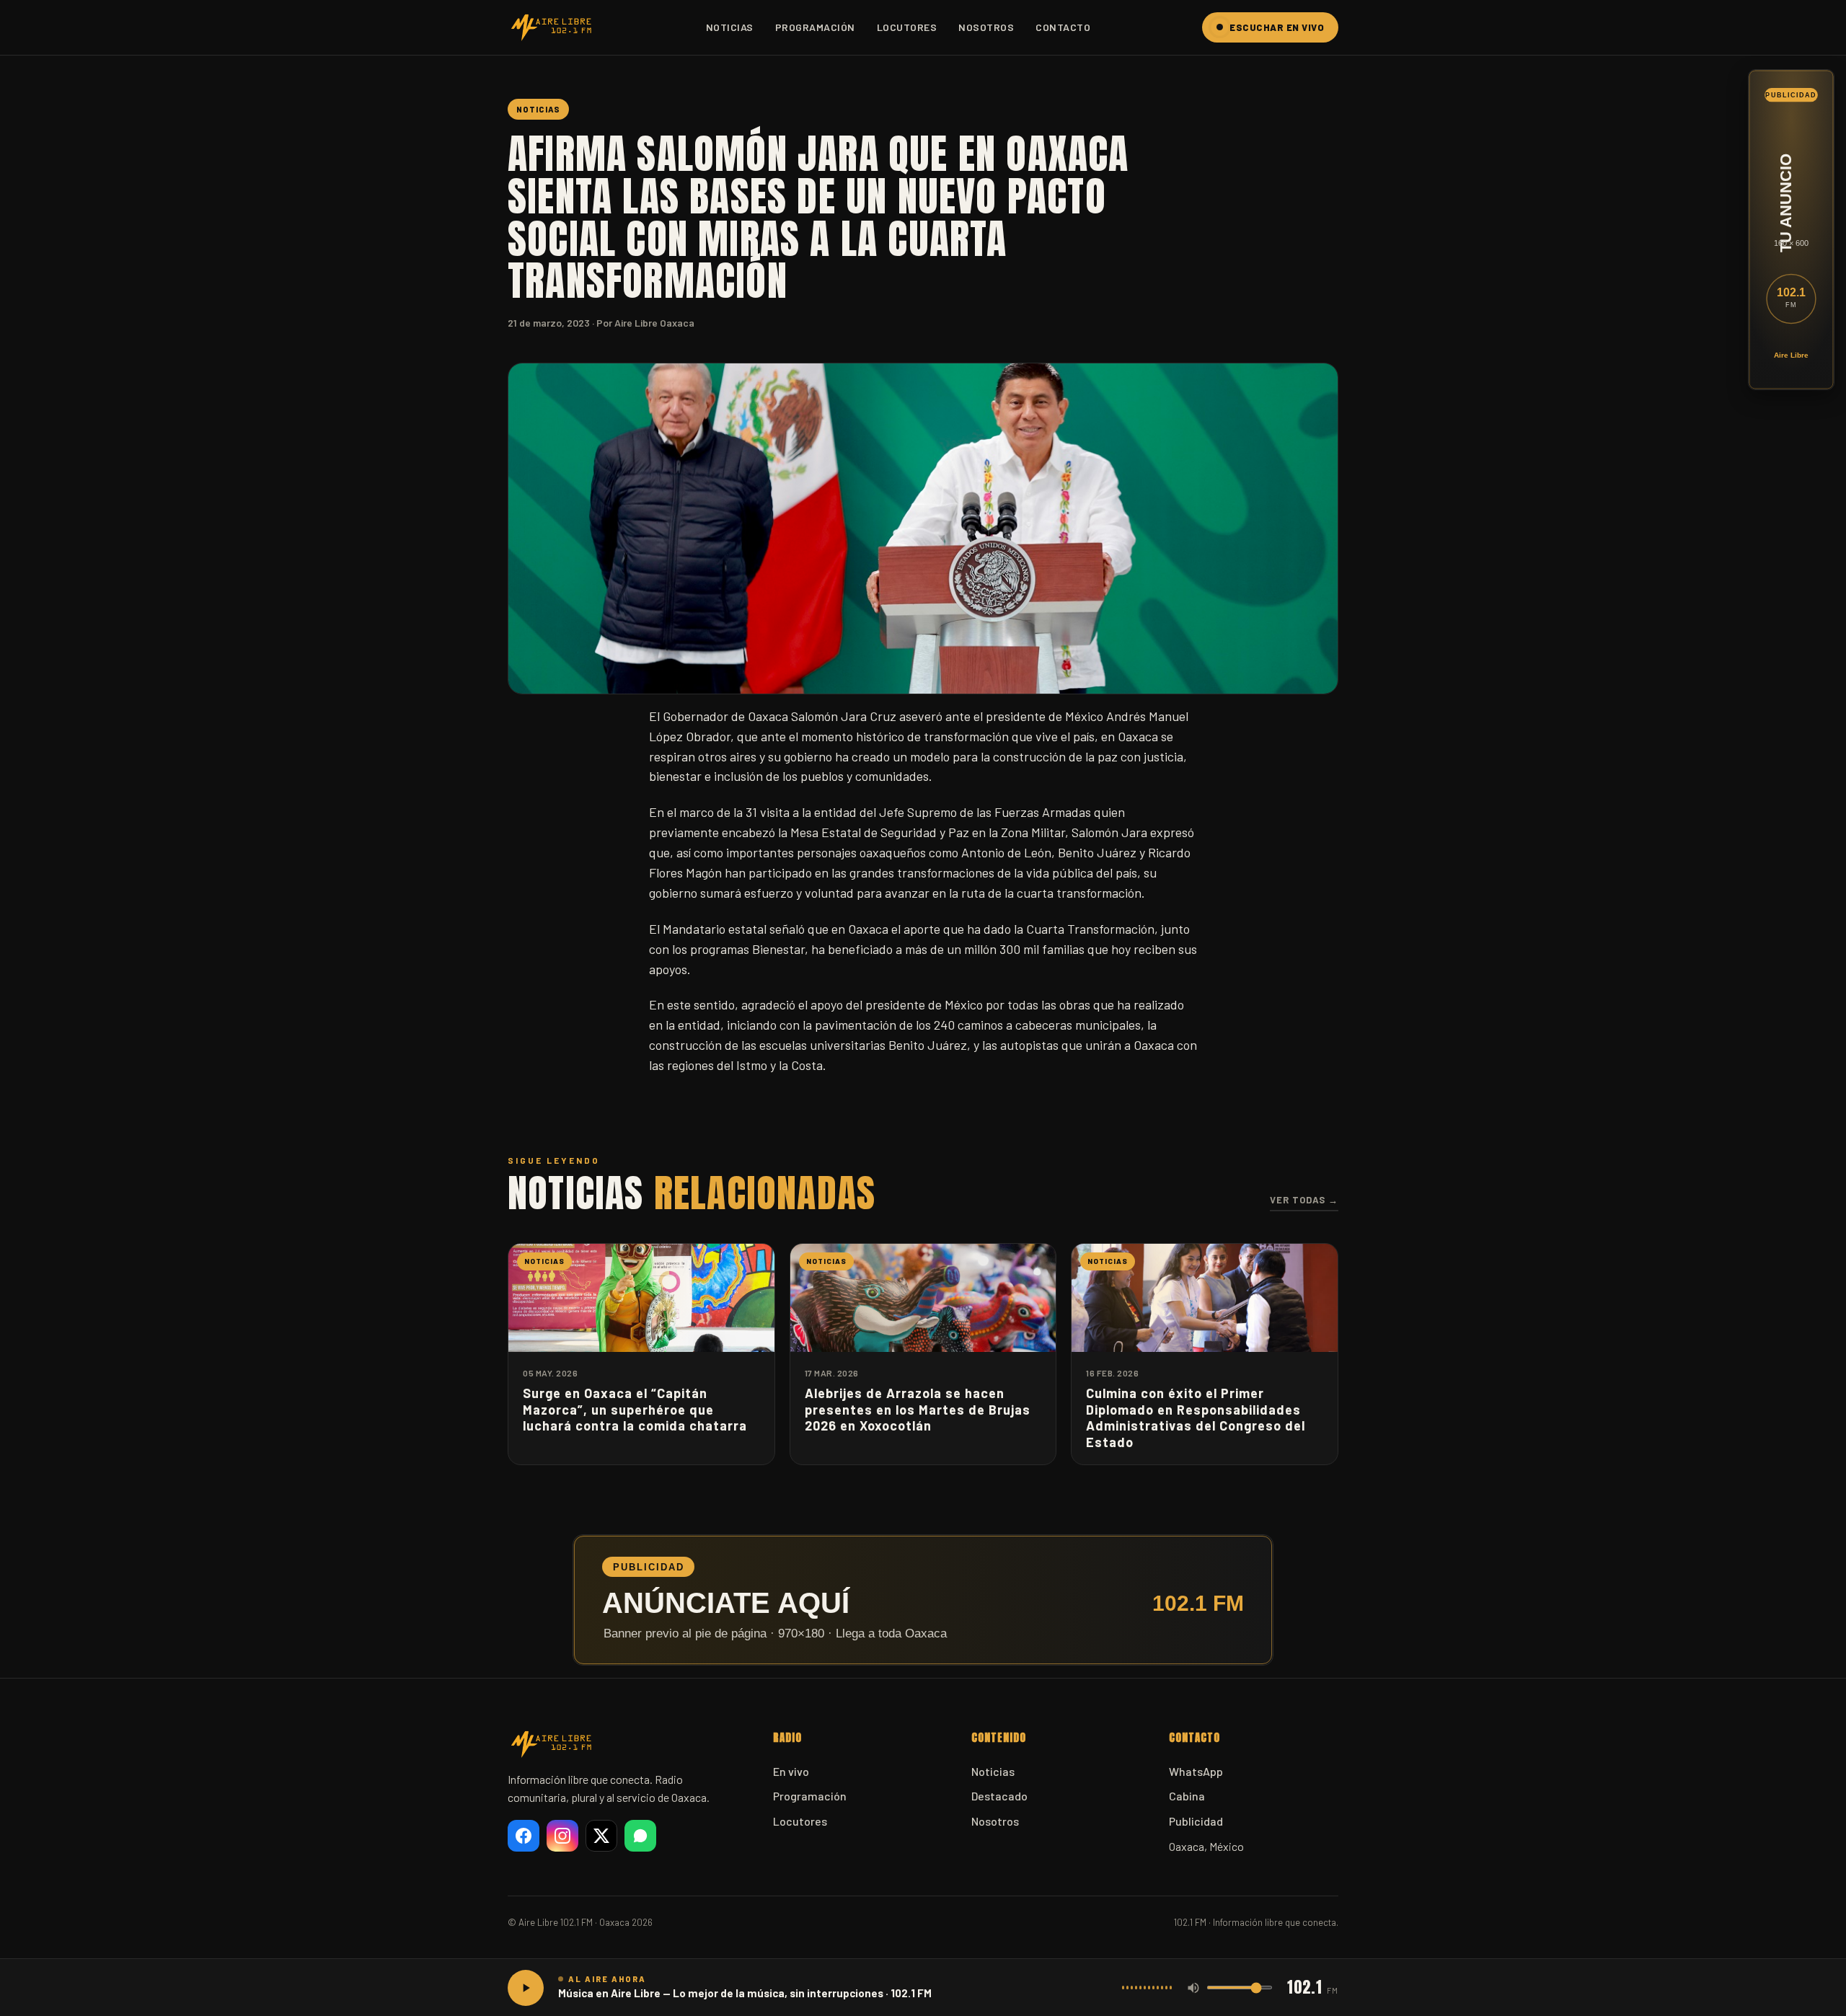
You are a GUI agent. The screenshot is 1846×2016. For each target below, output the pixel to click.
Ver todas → (1304, 1200)
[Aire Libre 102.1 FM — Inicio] (551, 27)
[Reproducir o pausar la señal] (526, 1988)
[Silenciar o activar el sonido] (1193, 1988)
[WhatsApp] (640, 1836)
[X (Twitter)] (601, 1836)
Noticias (730, 27)
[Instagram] (562, 1836)
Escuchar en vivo (1277, 27)
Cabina (1187, 1796)
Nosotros (986, 27)
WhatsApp (1196, 1771)
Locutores (907, 27)
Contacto (1063, 27)
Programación (815, 27)
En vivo (791, 1771)
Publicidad (1196, 1821)
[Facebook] (524, 1836)
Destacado (999, 1796)
